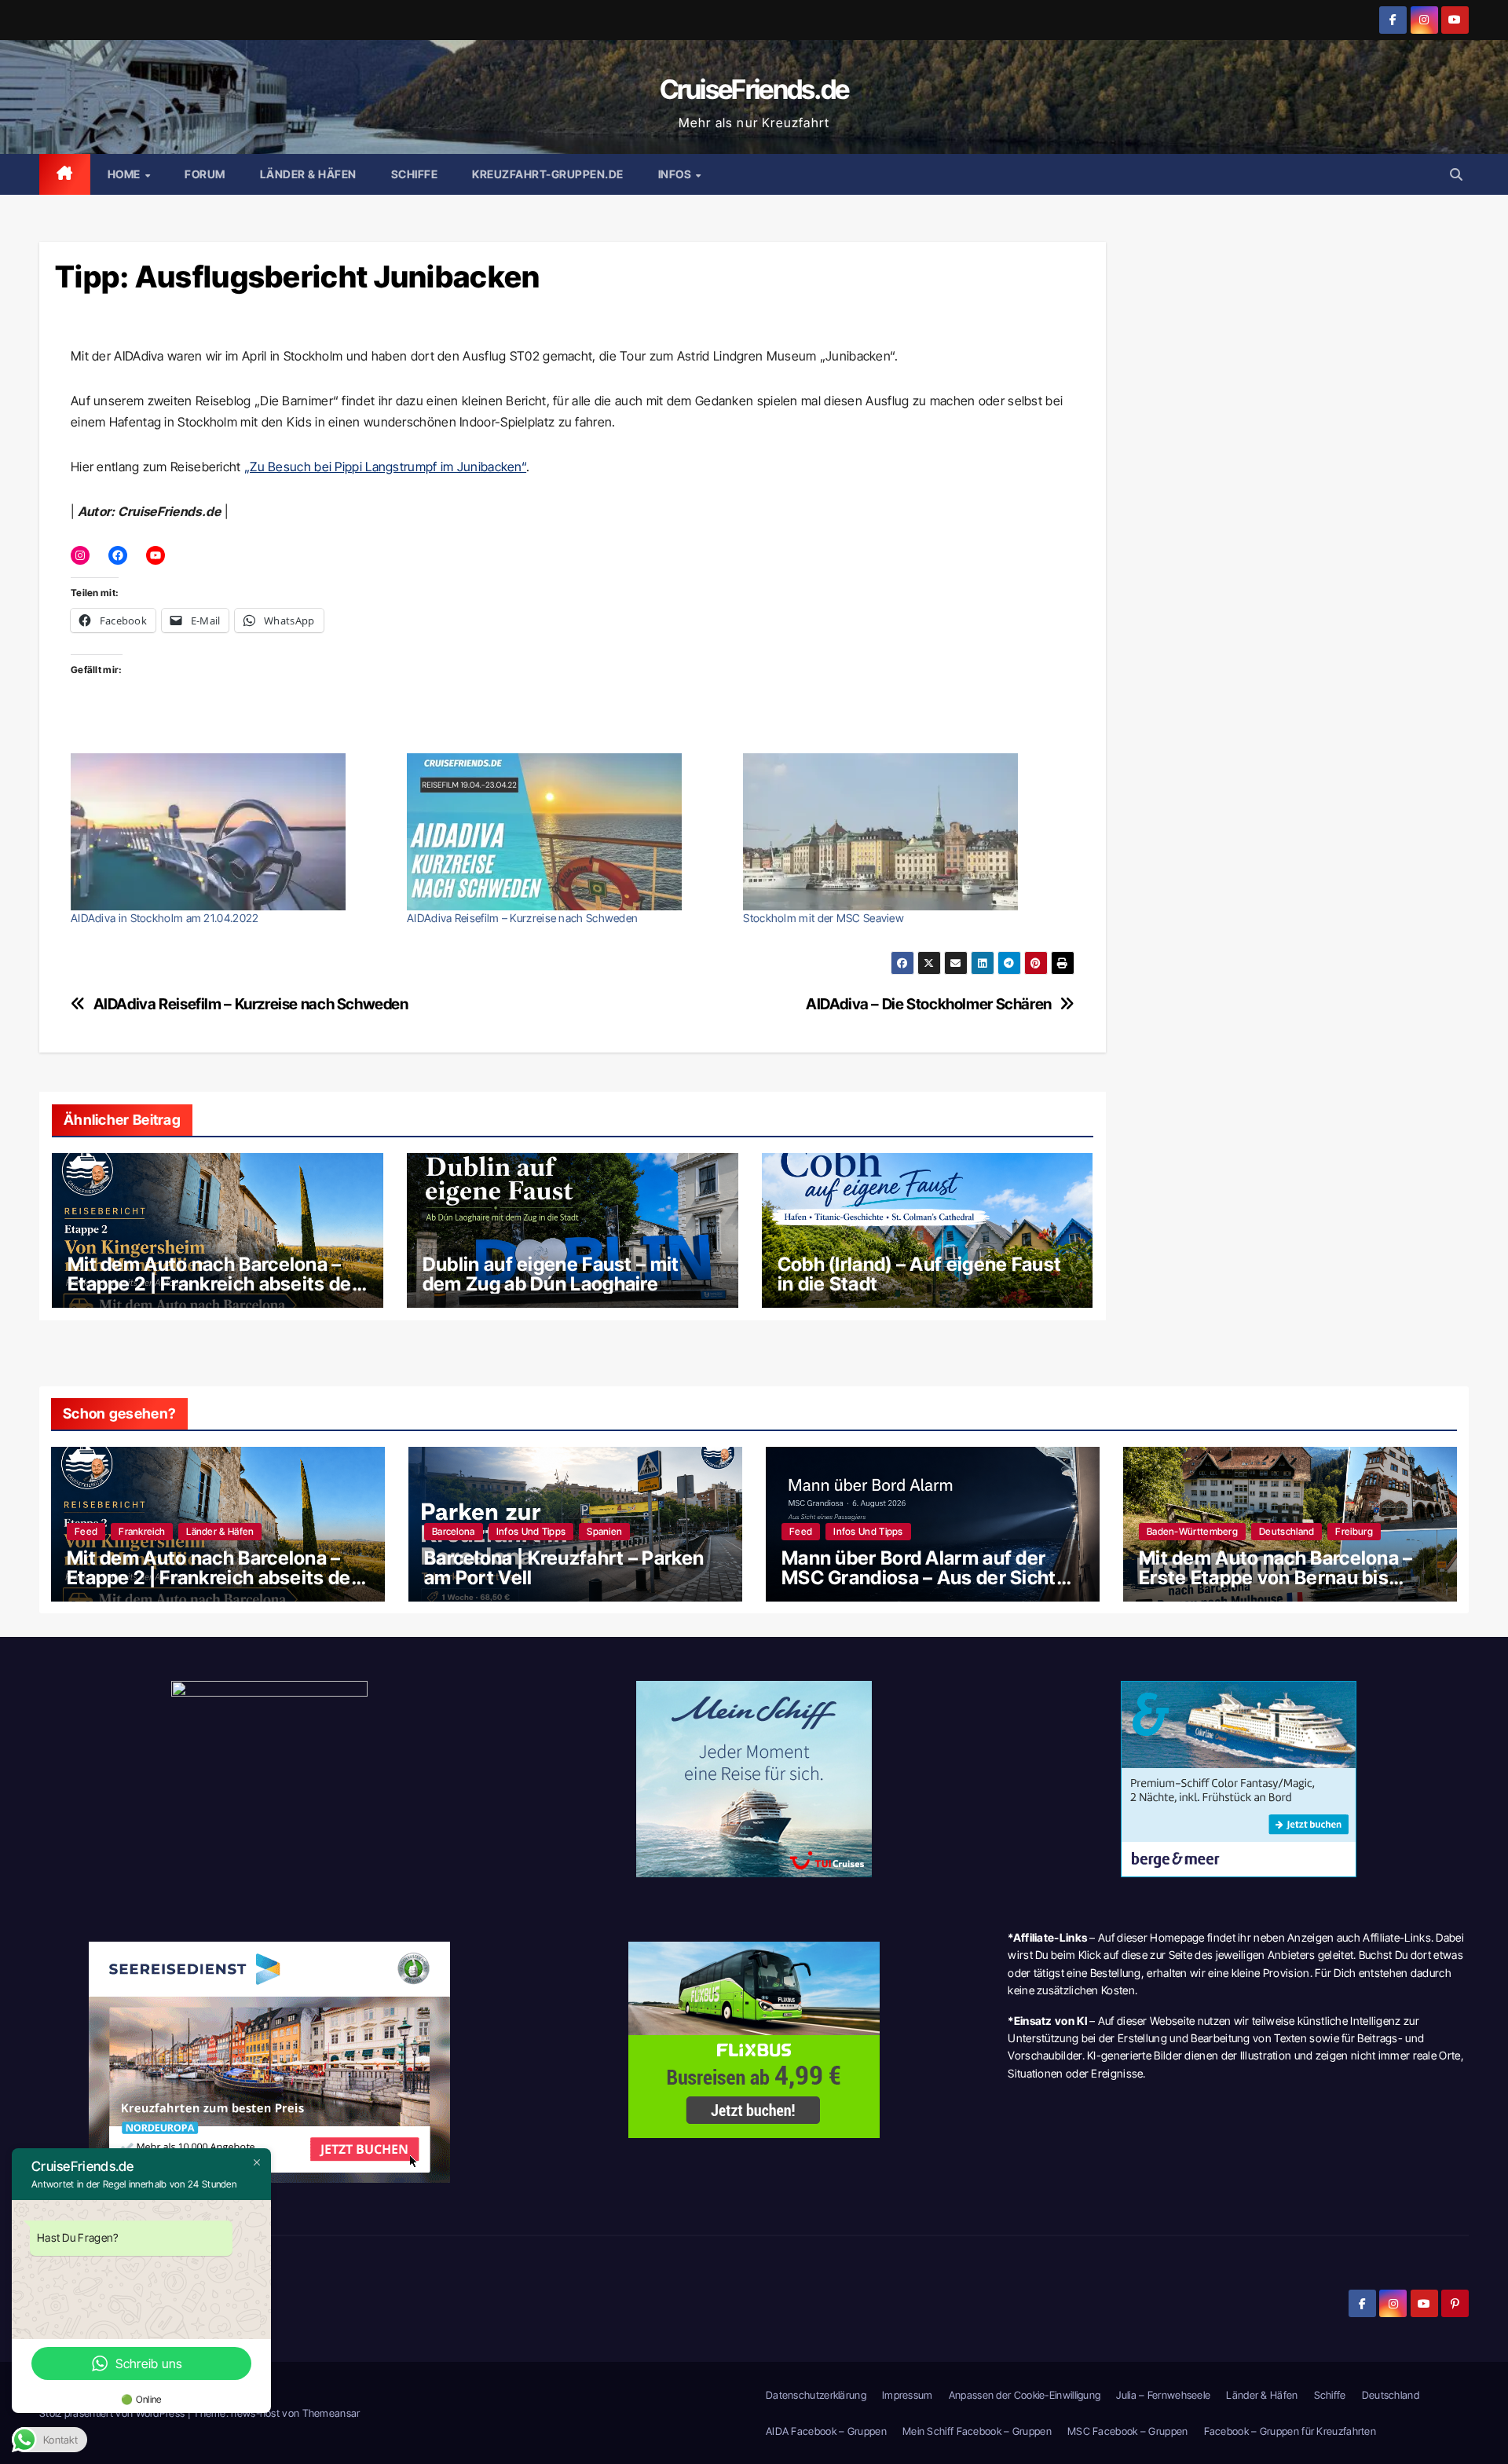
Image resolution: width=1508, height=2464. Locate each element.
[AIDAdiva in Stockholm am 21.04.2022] (231, 832)
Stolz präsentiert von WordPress (113, 2413)
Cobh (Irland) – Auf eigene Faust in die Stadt (920, 1274)
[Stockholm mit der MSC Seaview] (903, 832)
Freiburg (1354, 1531)
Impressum (908, 2395)
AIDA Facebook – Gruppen (826, 2431)
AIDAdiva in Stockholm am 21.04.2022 (165, 918)
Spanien (604, 1531)
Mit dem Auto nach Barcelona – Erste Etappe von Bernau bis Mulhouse (1276, 1578)
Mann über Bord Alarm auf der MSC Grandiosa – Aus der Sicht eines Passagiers (919, 1578)
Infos (676, 174)
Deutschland (1287, 1531)
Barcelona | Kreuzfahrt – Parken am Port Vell (564, 1568)
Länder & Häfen (308, 174)
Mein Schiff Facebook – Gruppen (977, 2431)
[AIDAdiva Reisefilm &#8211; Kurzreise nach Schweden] (567, 832)
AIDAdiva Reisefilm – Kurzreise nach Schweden (522, 918)
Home (126, 174)
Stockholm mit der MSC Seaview (824, 918)
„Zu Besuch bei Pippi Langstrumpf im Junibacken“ (385, 467)
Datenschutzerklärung (816, 2395)
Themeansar (331, 2413)
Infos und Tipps (531, 1531)
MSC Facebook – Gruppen (1128, 2431)
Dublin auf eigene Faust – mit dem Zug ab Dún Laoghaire (551, 1274)
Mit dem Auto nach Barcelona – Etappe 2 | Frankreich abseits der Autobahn (213, 1284)
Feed (86, 1531)
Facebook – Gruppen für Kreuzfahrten (1290, 2431)
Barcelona (454, 1531)
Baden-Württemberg (1192, 1531)
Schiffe (415, 174)
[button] (1456, 174)
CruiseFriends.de (754, 89)
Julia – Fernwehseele (1163, 2395)
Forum (205, 174)
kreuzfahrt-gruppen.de (548, 174)
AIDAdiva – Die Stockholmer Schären (929, 1004)
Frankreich (142, 1531)
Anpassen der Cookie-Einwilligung (1025, 2395)
